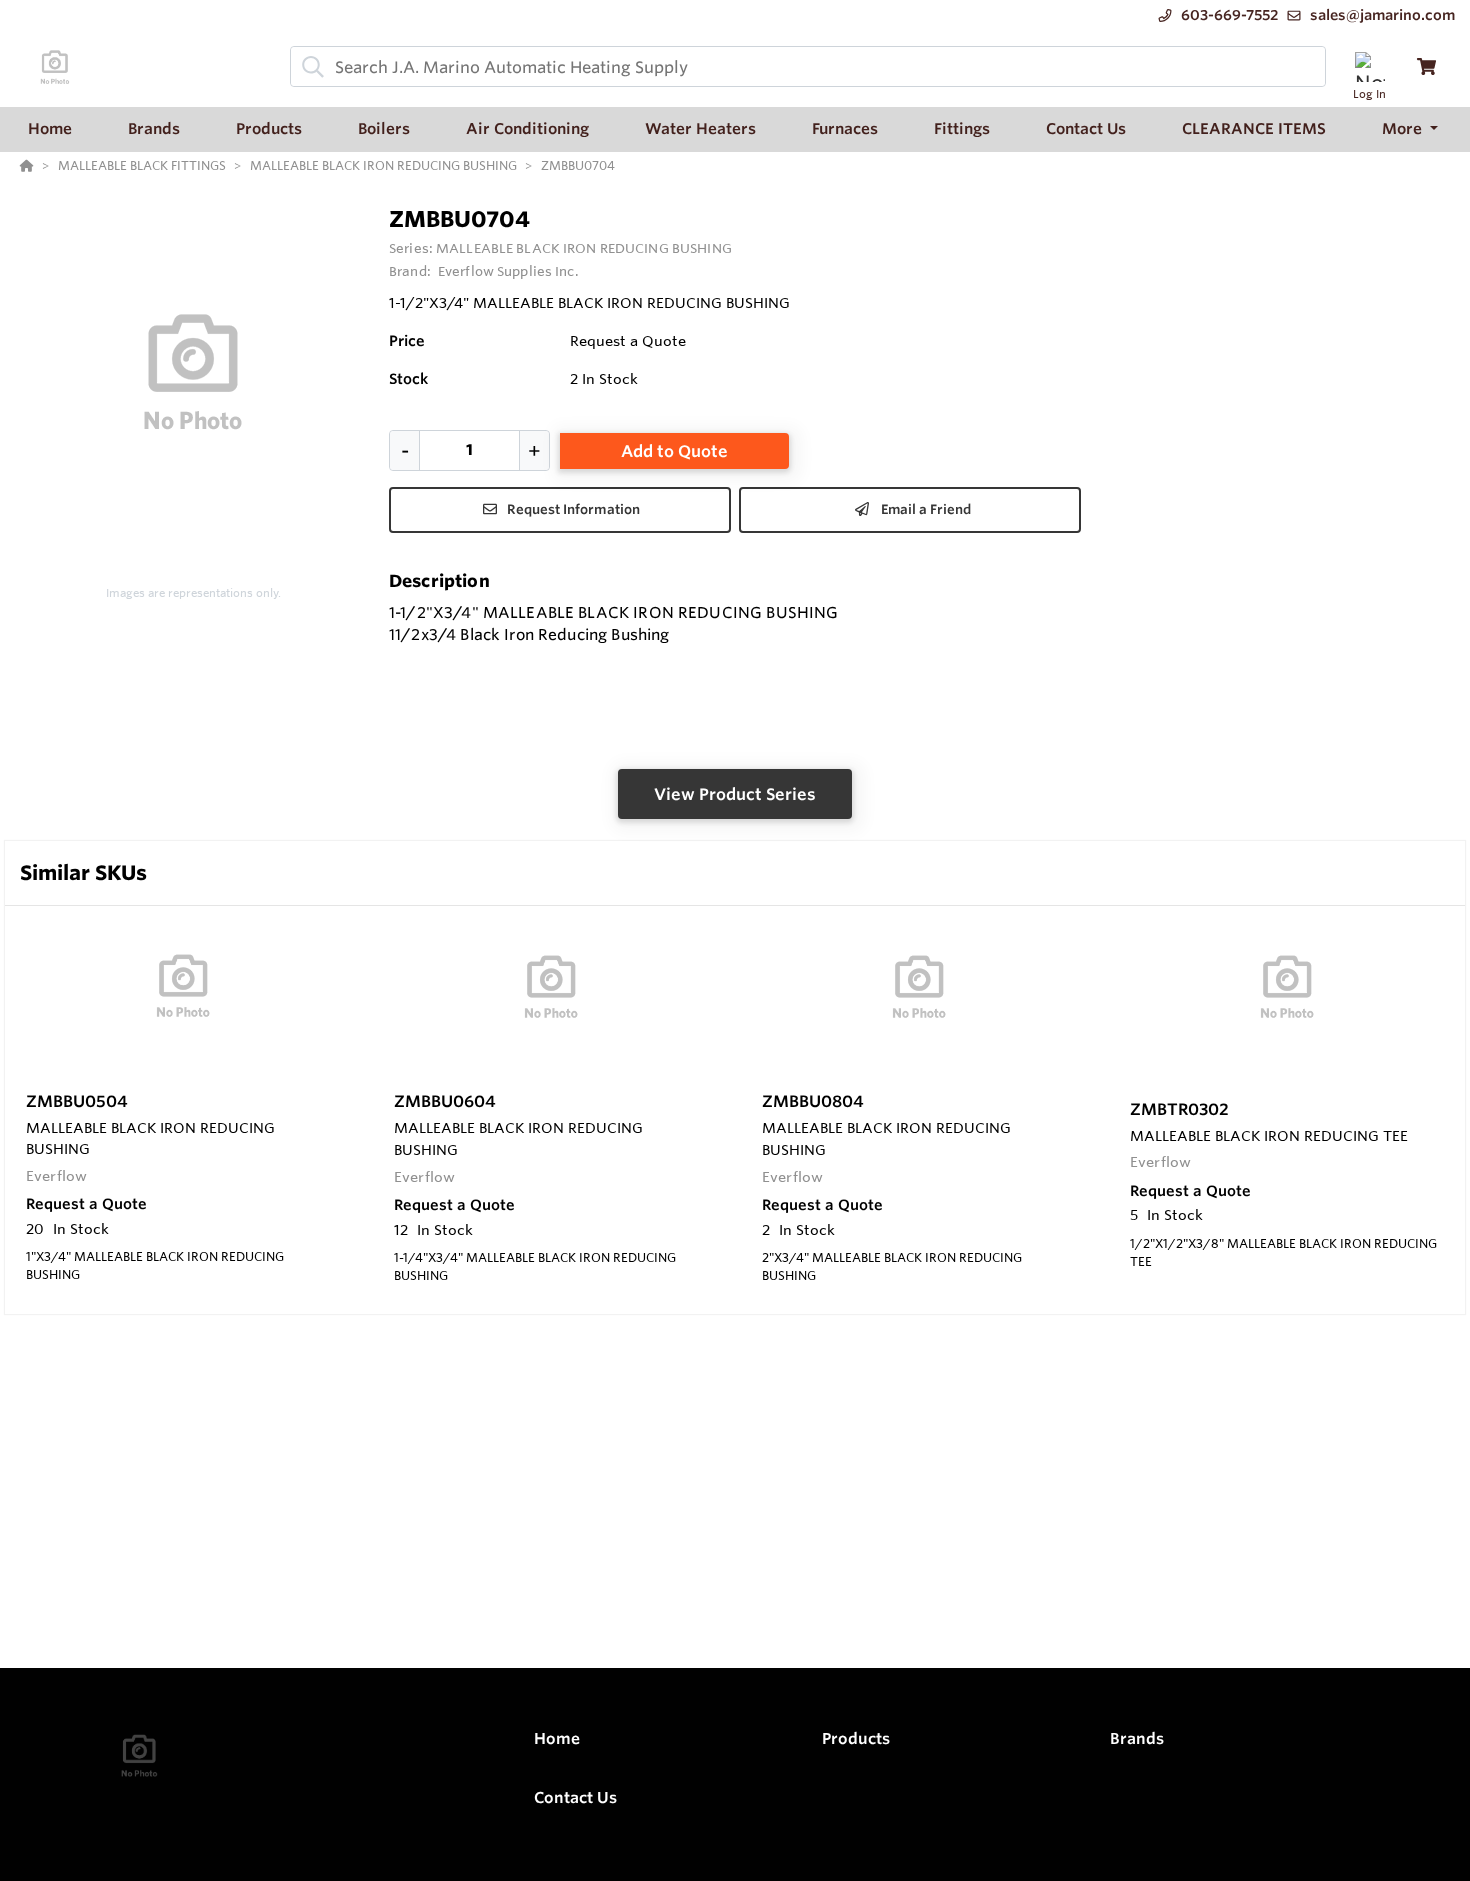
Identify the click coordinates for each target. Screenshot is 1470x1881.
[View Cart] (1426, 66)
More (1404, 128)
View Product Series (735, 794)
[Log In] (1369, 66)
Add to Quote (674, 451)
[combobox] (808, 66)
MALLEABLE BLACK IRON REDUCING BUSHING (584, 248)
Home (557, 1738)
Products (856, 1738)
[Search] (309, 67)
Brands (1137, 1738)
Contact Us (575, 1797)
